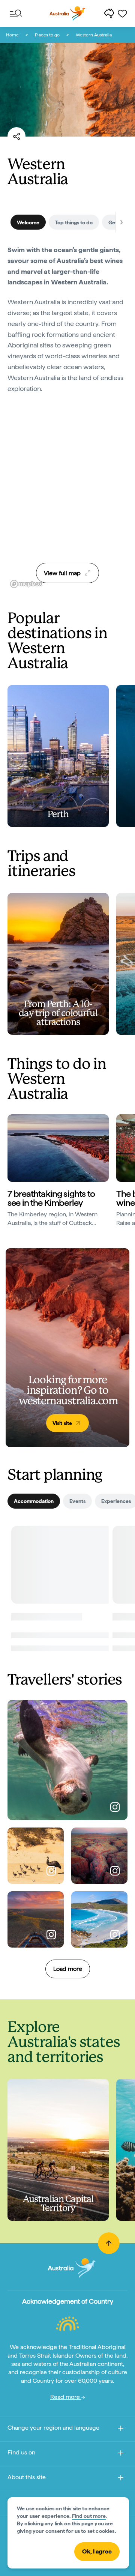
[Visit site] (67, 1348)
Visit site (62, 1423)
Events (77, 1501)
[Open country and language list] (121, 2429)
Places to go (47, 35)
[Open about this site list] (121, 2479)
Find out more (89, 2516)
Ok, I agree (97, 2551)
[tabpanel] (67, 324)
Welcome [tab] (28, 222)
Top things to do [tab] (74, 222)
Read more (66, 2397)
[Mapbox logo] (26, 584)
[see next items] (121, 222)
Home (12, 35)
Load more (68, 1969)
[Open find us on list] (121, 2454)
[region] (67, 497)
